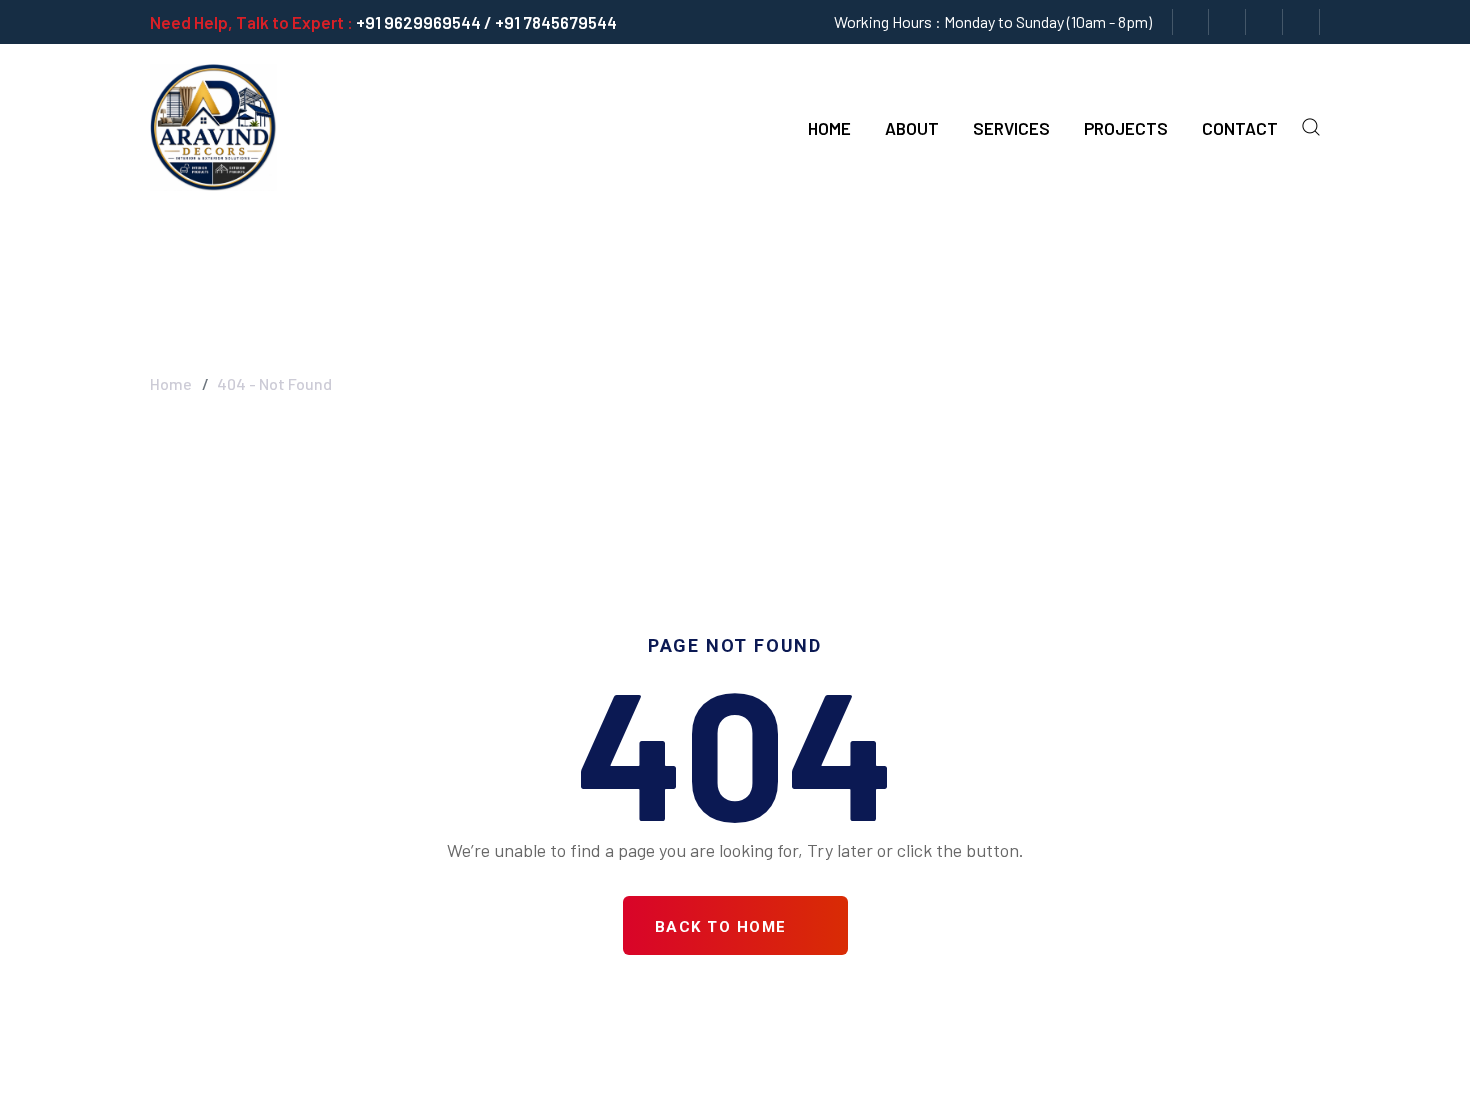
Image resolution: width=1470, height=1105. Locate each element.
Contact (1240, 128)
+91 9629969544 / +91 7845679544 (486, 22)
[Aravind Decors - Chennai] (213, 125)
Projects (1126, 128)
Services (1011, 128)
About (912, 128)
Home (829, 128)
